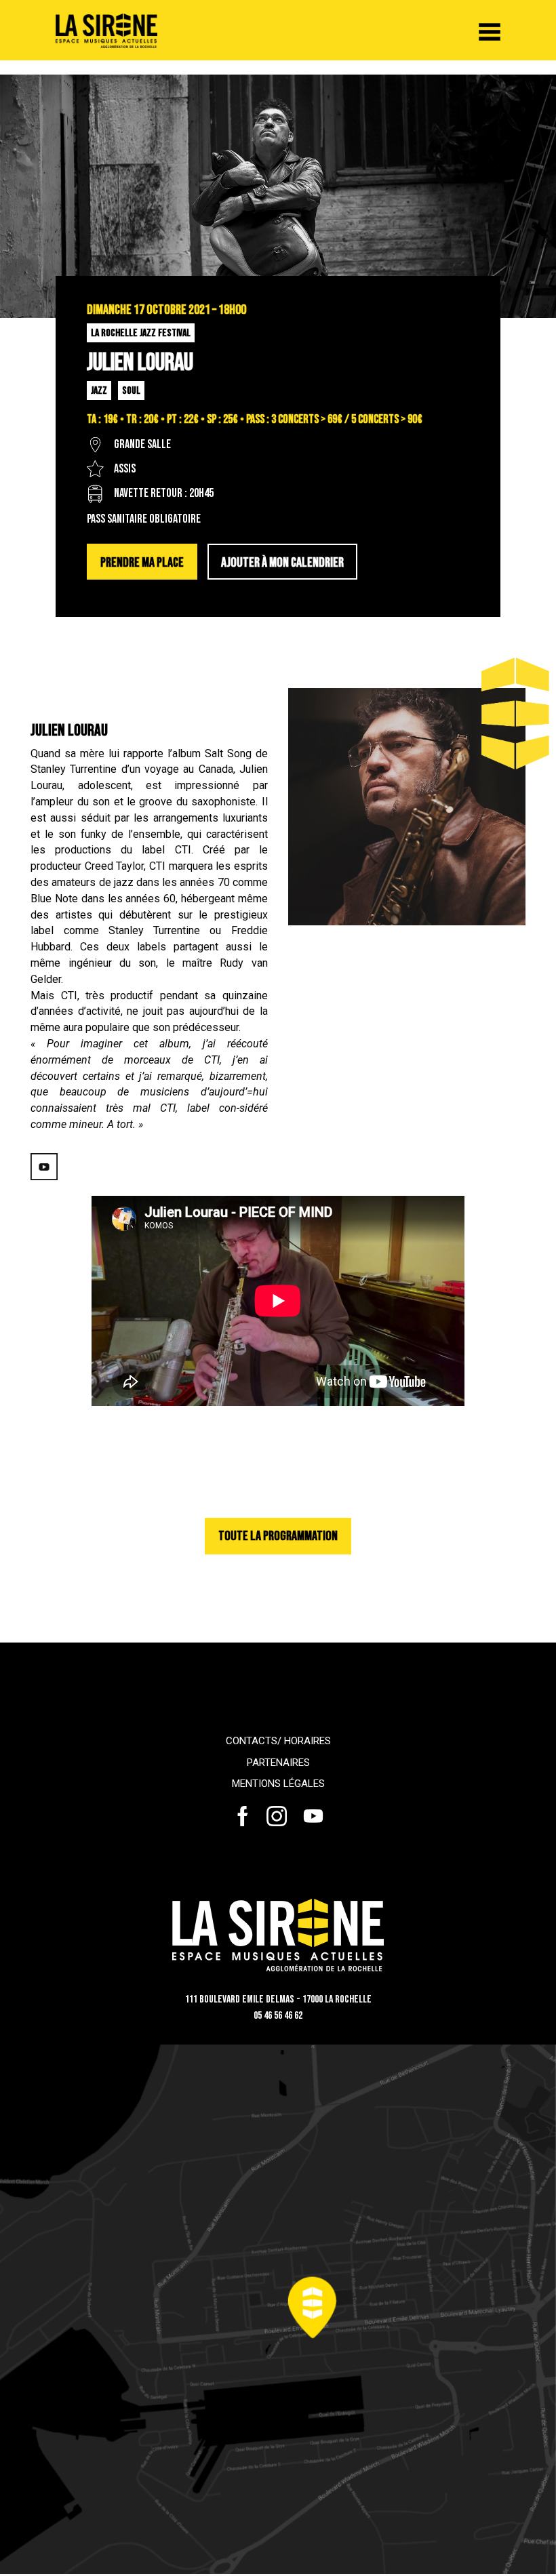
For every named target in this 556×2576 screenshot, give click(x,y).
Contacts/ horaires (278, 1741)
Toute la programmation (278, 1536)
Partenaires (278, 1763)
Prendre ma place (142, 563)
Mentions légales (278, 1784)
